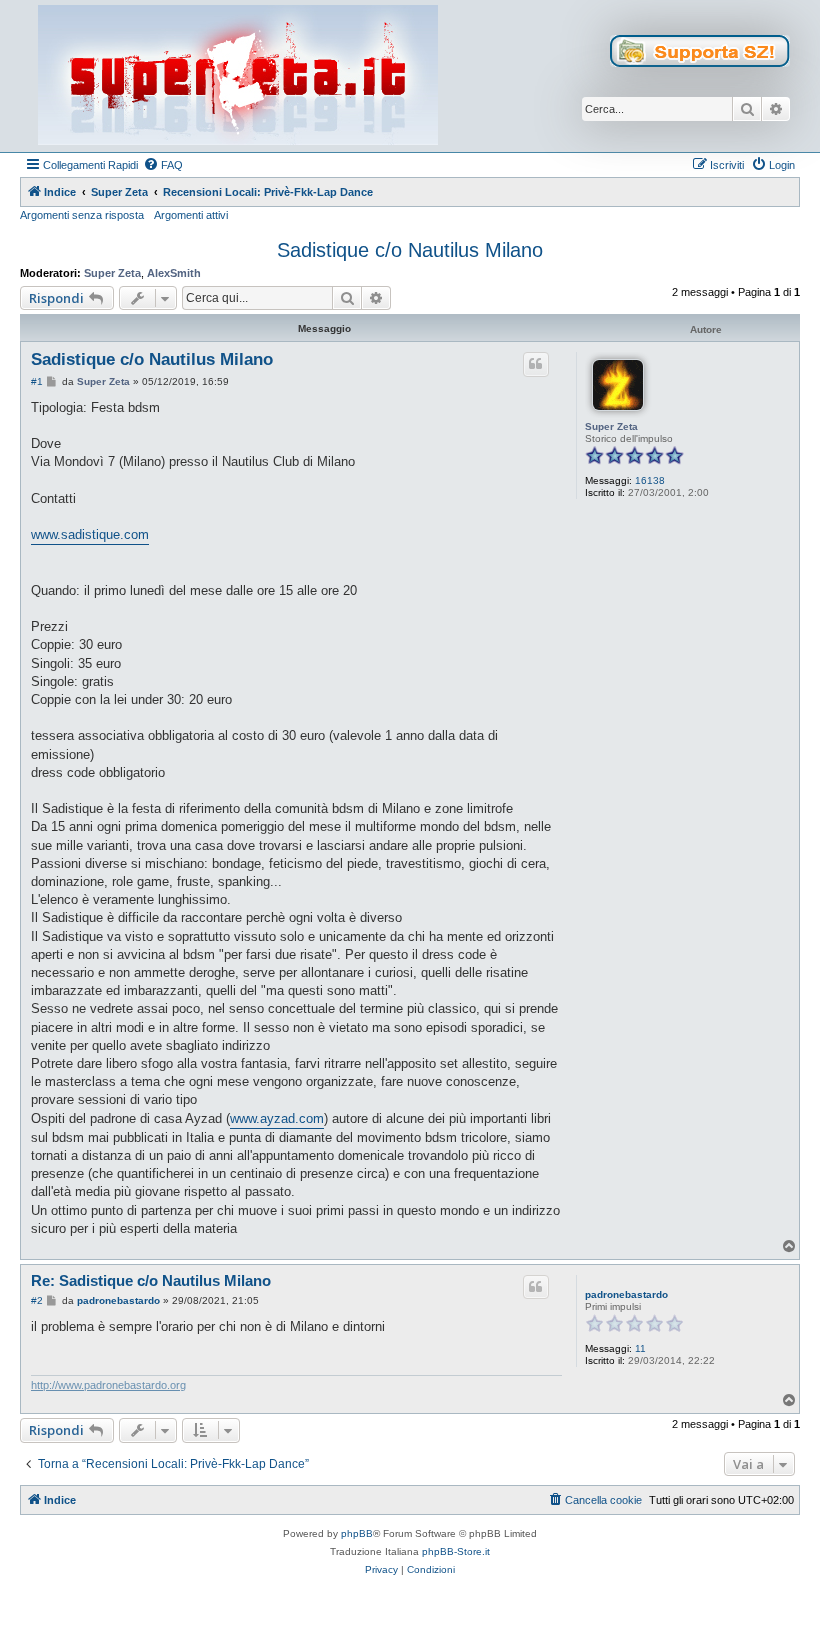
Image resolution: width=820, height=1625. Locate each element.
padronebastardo (626, 1294)
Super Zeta (112, 273)
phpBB (357, 1533)
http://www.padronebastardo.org (108, 1385)
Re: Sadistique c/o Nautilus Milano (151, 1280)
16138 (650, 480)
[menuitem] (163, 165)
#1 (37, 381)
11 (640, 1348)
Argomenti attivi (191, 215)
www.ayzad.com (277, 1118)
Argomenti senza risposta (82, 215)
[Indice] (238, 76)
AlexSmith (174, 273)
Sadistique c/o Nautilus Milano (410, 250)
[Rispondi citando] (536, 364)
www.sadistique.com (90, 534)
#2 (37, 1300)
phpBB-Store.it (456, 1551)
